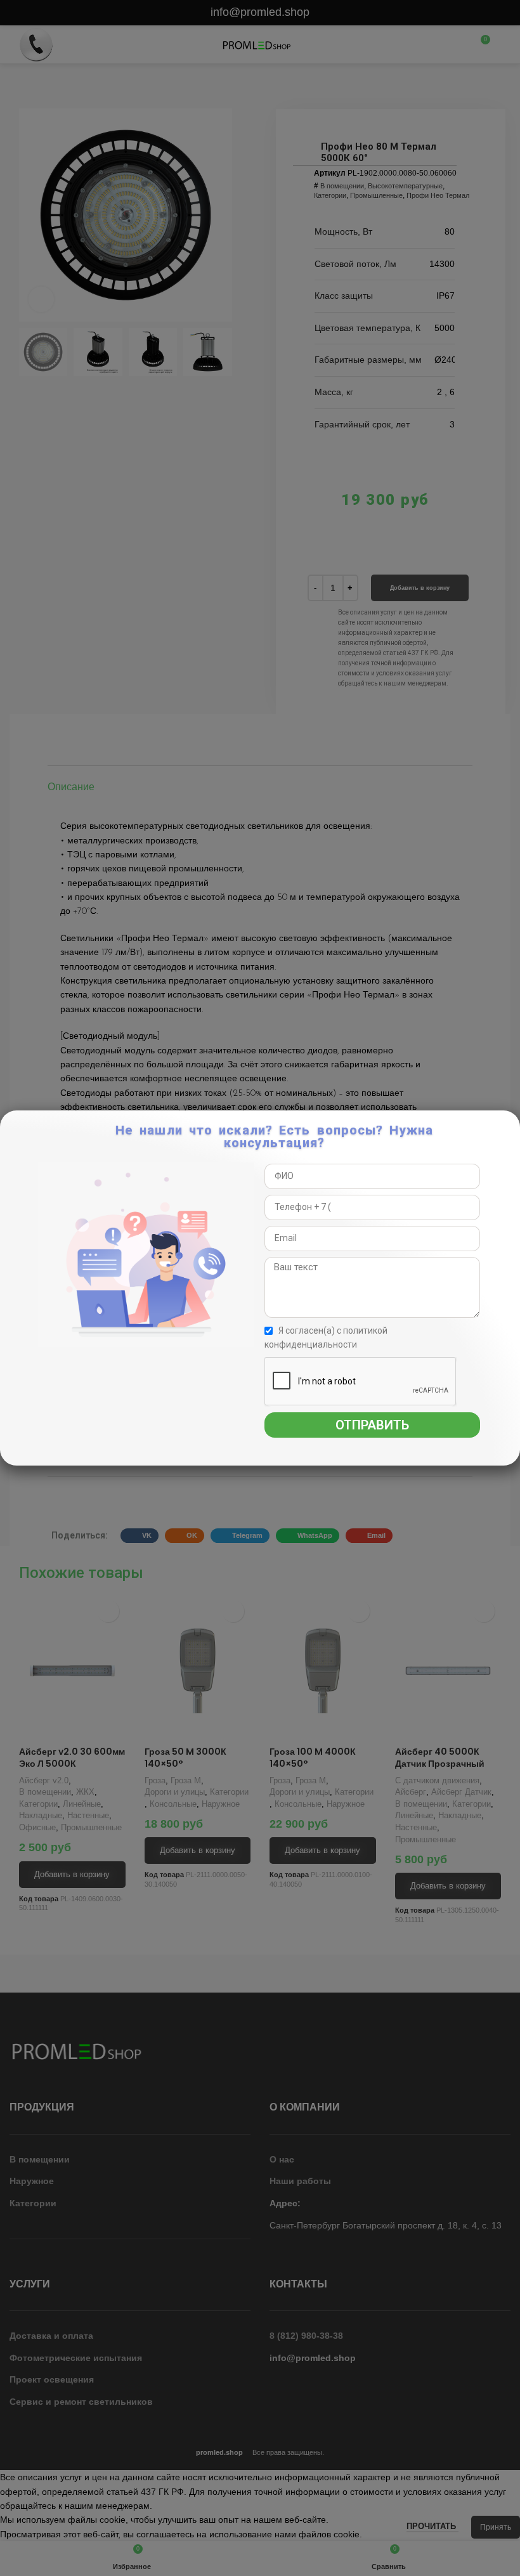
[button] (509, 1127)
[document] (260, 1288)
